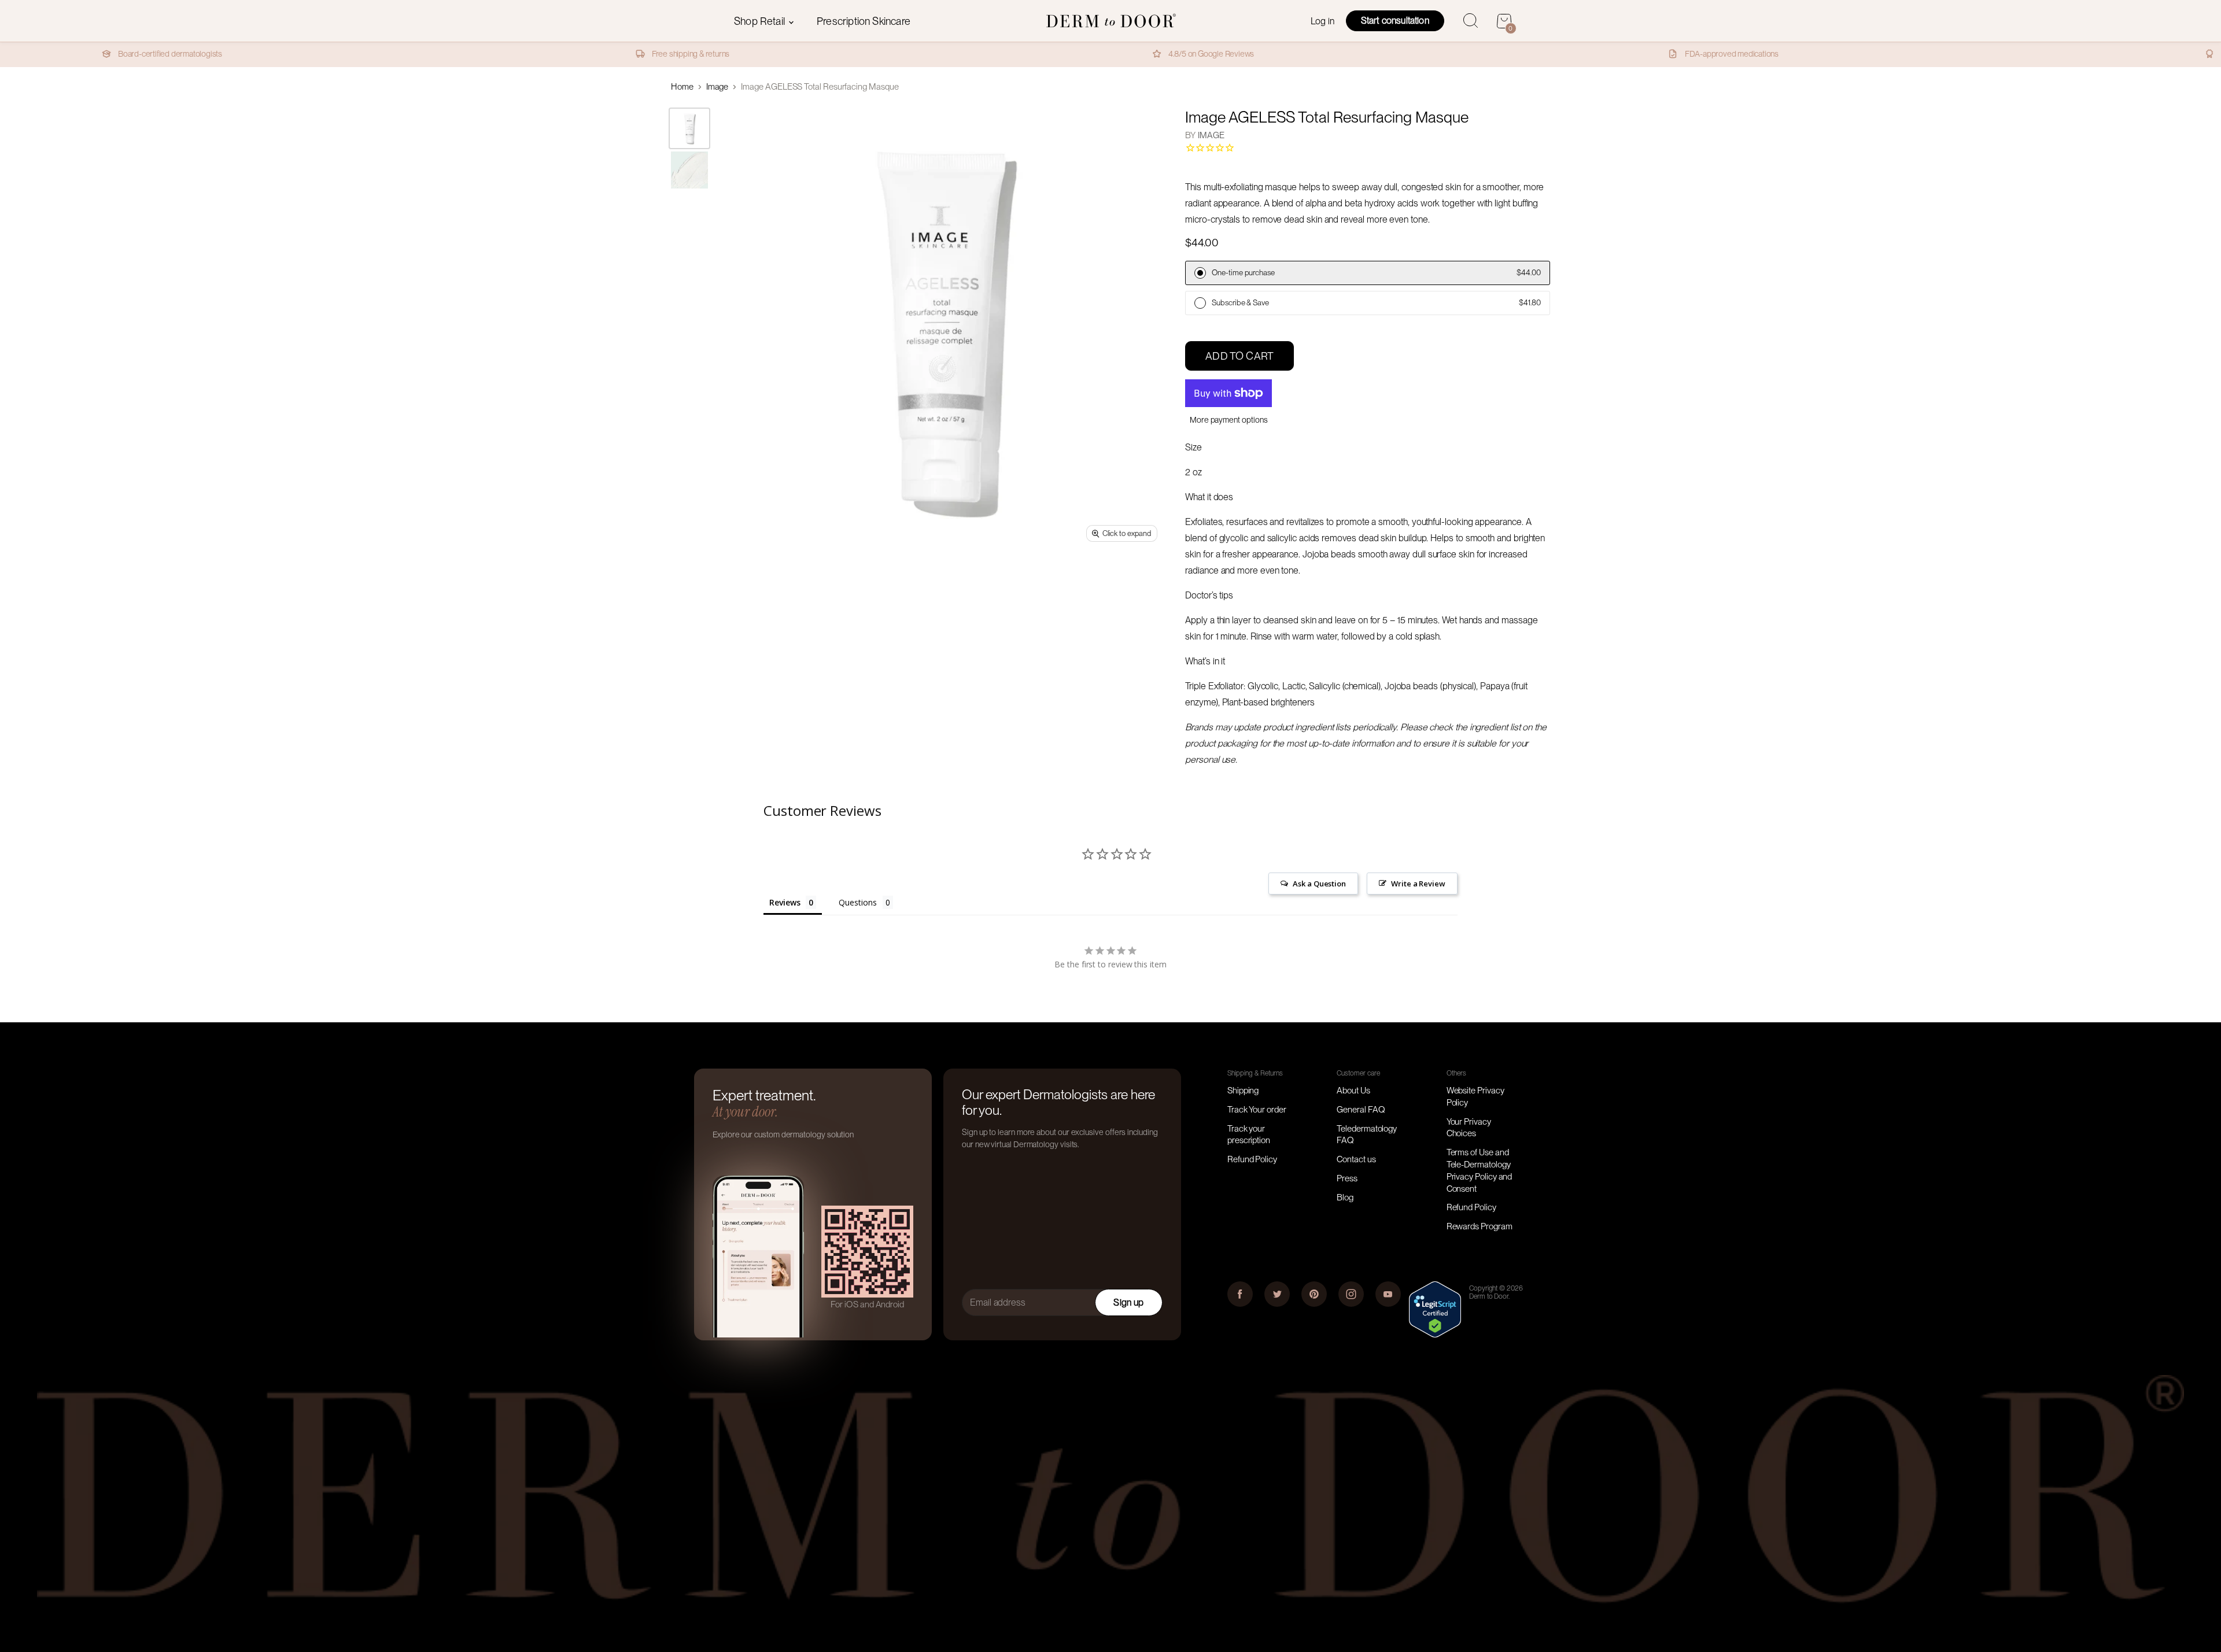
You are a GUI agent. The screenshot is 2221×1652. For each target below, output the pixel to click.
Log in (1322, 21)
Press (1347, 1178)
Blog (1345, 1198)
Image (717, 87)
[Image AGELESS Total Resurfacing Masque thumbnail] (689, 128)
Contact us (1356, 1159)
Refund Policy (1252, 1159)
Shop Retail (761, 21)
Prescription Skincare (864, 21)
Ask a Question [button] (1319, 884)
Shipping (1243, 1091)
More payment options (1229, 420)
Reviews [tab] (785, 902)
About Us (1353, 1091)
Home (682, 87)
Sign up (1128, 1302)
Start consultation (1395, 21)
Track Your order (1257, 1110)
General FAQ (1361, 1110)
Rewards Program (1480, 1226)
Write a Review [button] (1418, 884)
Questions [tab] (857, 902)
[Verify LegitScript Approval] (1435, 1335)
